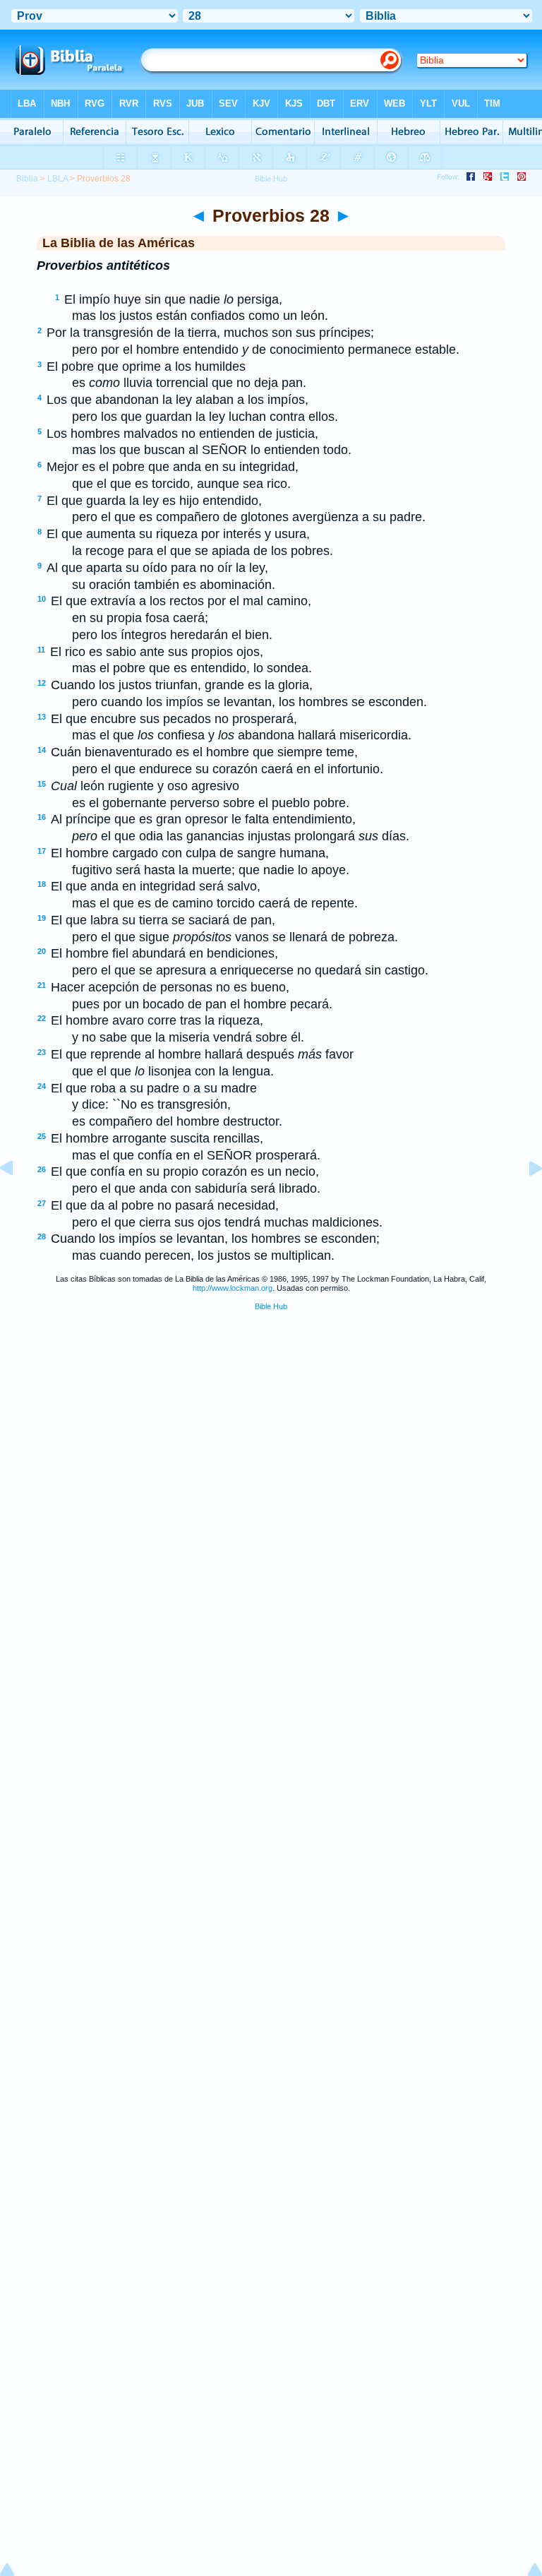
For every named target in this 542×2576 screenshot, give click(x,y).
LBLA (58, 179)
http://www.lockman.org (233, 1288)
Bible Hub (271, 1306)
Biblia (27, 179)
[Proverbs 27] (18, 1200)
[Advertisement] (271, 1429)
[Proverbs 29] (524, 1200)
